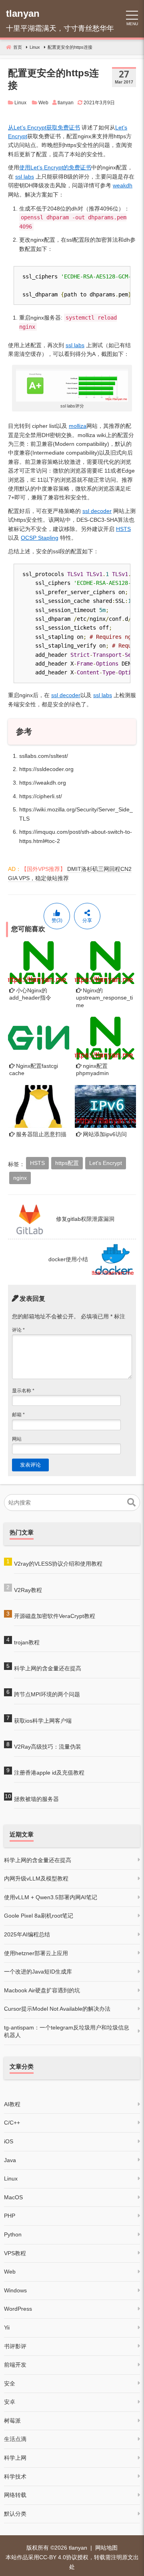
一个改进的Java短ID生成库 (38, 1972)
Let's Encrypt (106, 1163)
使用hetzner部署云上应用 (36, 1953)
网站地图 (106, 2548)
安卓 (10, 2402)
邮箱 (18, 1415)
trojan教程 (27, 1642)
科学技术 (15, 2477)
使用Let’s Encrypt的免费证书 (55, 167)
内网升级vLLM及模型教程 (36, 1878)
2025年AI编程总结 (27, 1934)
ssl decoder (97, 511)
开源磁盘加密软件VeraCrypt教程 (55, 1616)
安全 (10, 2383)
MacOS (13, 2197)
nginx (20, 1178)
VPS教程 (15, 2253)
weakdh (123, 185)
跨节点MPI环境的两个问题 (47, 1694)
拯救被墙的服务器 (36, 1799)
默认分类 (15, 2514)
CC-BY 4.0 (53, 2557)
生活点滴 (15, 2439)
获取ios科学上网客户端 (43, 1721)
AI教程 (12, 2104)
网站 (17, 1439)
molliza (78, 426)
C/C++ (12, 2123)
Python (13, 2234)
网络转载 (15, 2495)
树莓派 (12, 2421)
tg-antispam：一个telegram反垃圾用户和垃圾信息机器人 (67, 2031)
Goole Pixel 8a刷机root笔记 (39, 1916)
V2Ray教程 (28, 1590)
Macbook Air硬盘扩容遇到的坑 (42, 1990)
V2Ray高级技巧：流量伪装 (48, 1747)
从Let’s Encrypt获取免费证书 (44, 127)
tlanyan (78, 2548)
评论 (18, 1330)
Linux (20, 103)
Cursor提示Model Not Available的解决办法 (57, 2009)
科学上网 (15, 2458)
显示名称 (23, 1391)
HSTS (123, 529)
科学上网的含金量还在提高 (48, 1668)
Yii (7, 2328)
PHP (10, 2216)
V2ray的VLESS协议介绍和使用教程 (58, 1564)
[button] (131, 1503)
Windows (15, 2290)
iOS (9, 2141)
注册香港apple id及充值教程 (49, 1773)
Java (10, 2160)
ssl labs (25, 177)
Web (43, 103)
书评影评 (15, 2346)
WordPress (18, 2309)
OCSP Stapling (40, 538)
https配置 (67, 1163)
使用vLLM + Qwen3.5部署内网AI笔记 (51, 1897)
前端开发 (15, 2365)
